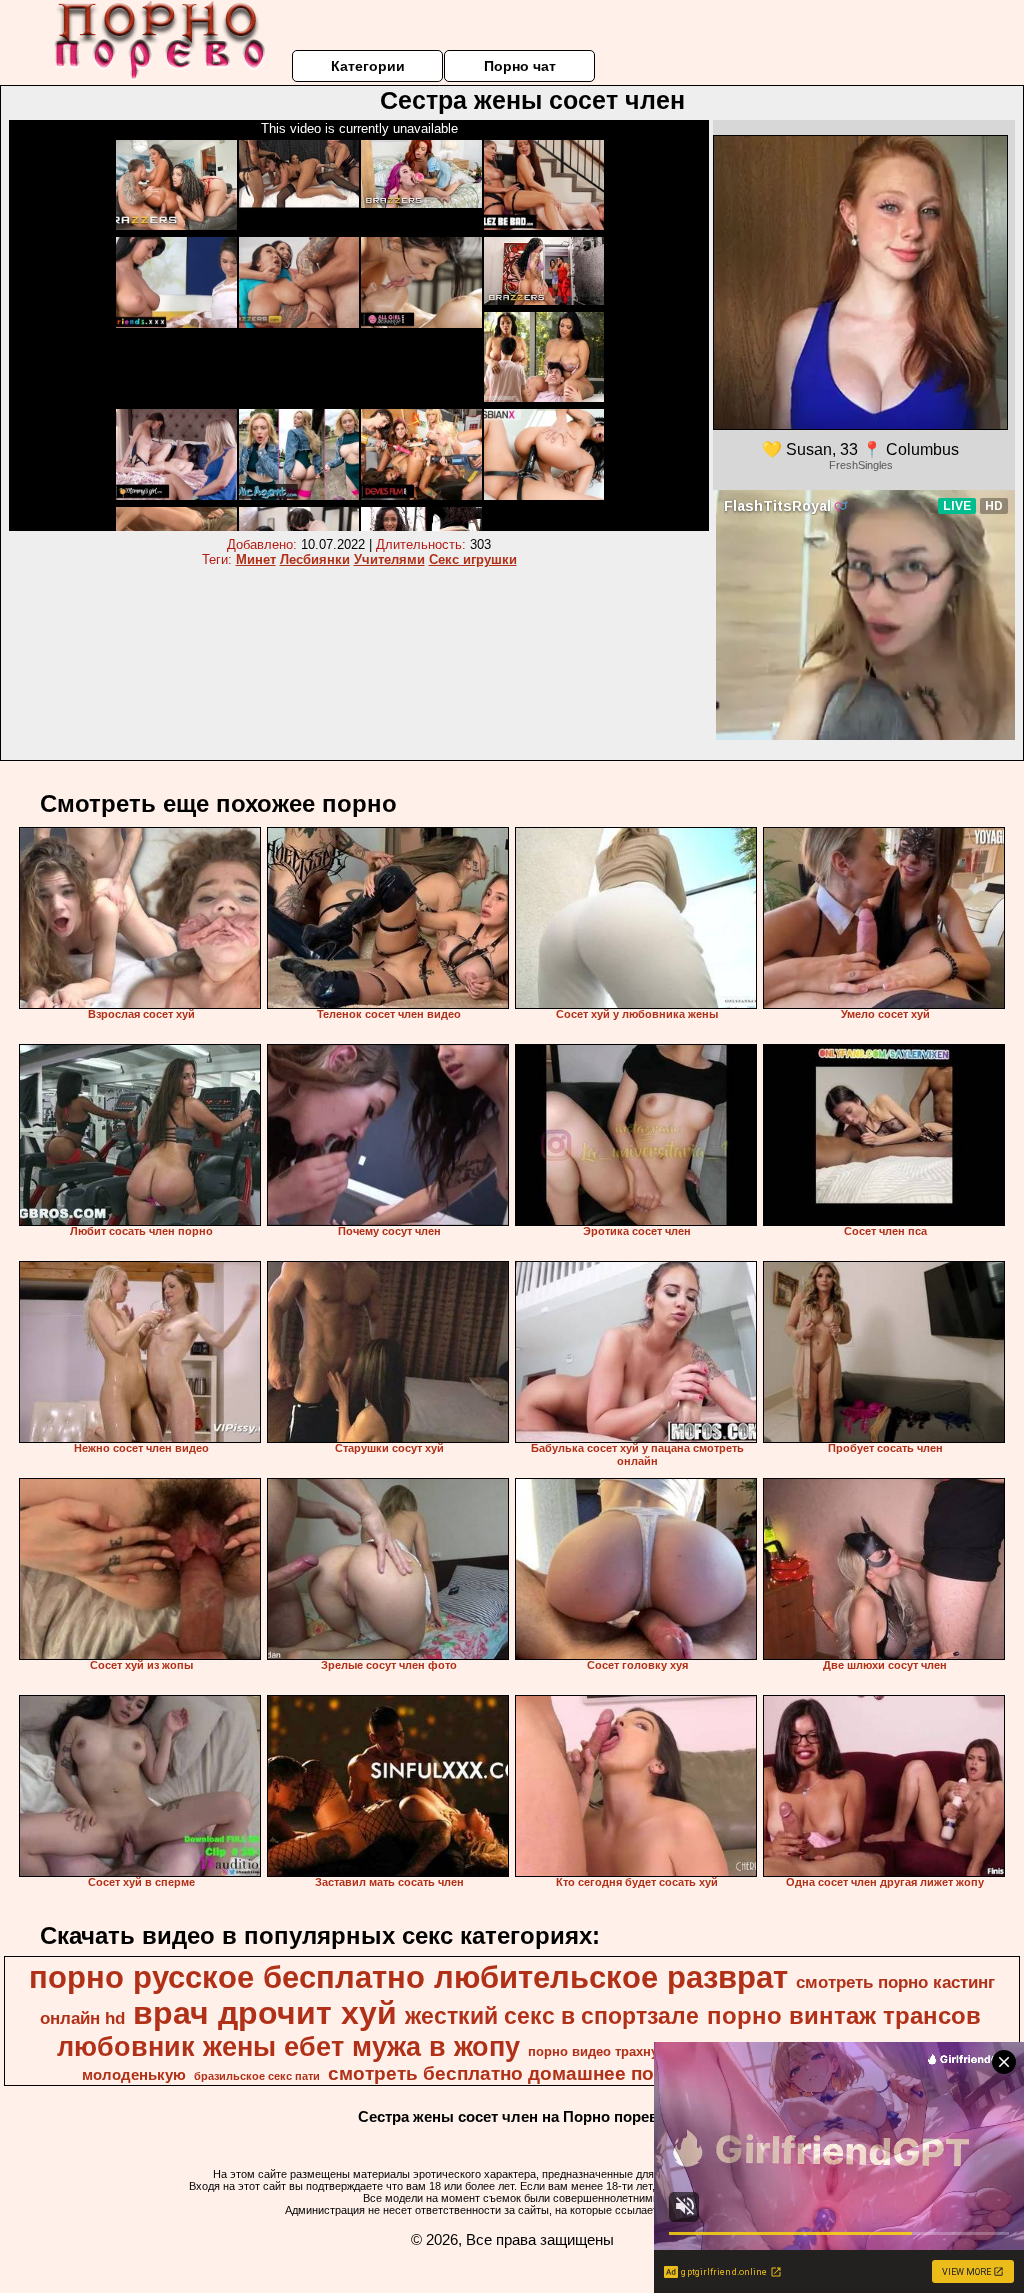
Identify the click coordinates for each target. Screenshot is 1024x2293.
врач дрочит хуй (265, 2013)
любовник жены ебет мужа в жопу (288, 2047)
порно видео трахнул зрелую (622, 2051)
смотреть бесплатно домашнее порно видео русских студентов (633, 2073)
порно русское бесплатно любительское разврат (408, 1977)
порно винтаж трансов (844, 2015)
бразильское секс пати (257, 2076)
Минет (256, 559)
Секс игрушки (473, 559)
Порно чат (520, 66)
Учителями (389, 559)
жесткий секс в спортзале (552, 2016)
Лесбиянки (315, 559)
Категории (368, 66)
